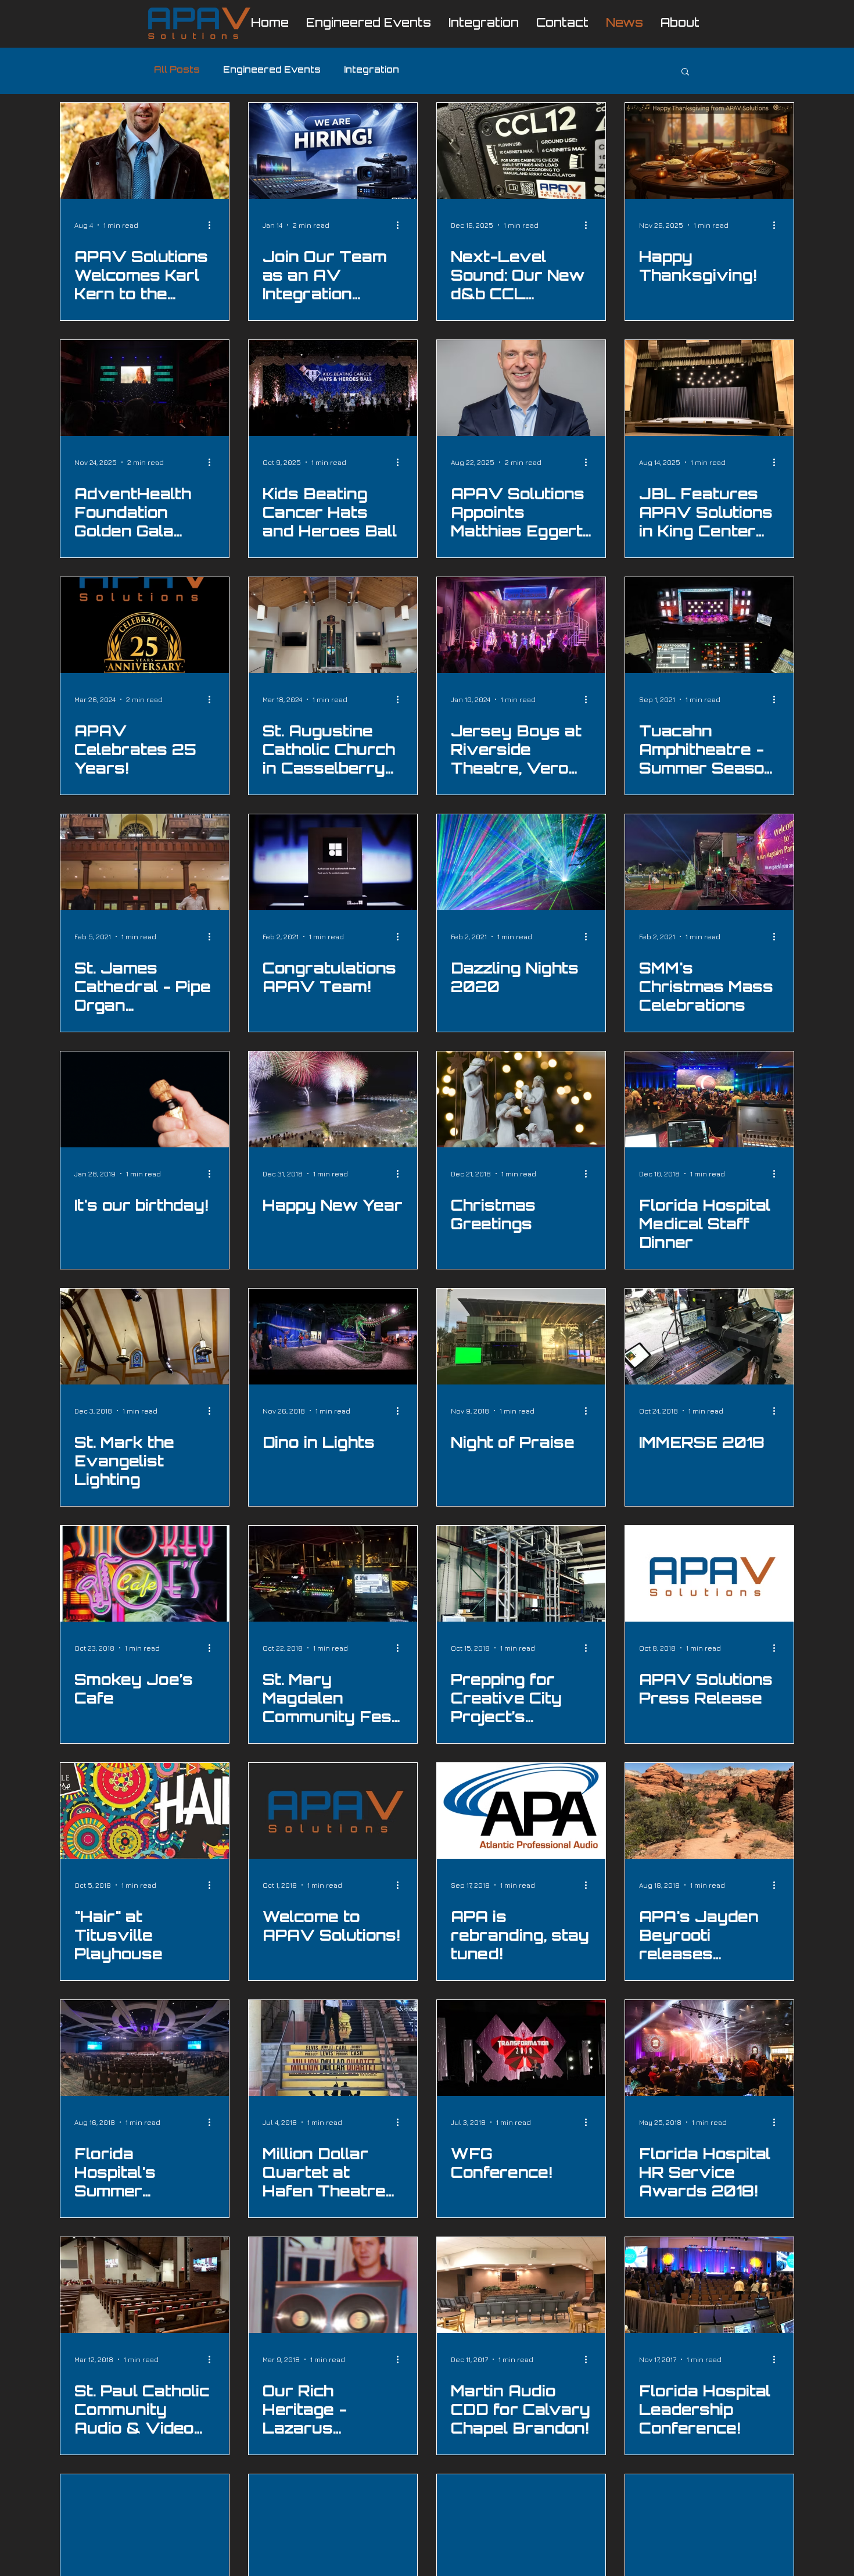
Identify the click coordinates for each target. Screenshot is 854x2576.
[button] (685, 72)
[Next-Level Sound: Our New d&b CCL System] (521, 151)
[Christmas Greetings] (521, 1099)
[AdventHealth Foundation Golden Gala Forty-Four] (145, 388)
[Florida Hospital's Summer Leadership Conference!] (145, 2048)
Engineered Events (272, 71)
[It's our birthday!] (145, 1099)
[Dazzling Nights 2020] (521, 862)
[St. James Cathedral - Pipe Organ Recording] (145, 862)
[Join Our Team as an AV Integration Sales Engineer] (333, 151)
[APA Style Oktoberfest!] (333, 2522)
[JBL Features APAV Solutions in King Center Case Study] (709, 388)
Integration (372, 71)
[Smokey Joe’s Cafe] (145, 1574)
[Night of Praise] (521, 1337)
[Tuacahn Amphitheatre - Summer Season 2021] (709, 625)
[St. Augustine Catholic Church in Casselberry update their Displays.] (333, 625)
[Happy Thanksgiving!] (709, 151)
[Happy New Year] (333, 1099)
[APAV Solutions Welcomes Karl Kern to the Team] (145, 151)
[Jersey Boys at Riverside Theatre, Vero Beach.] (521, 625)
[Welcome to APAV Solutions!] (333, 1811)
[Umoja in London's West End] (709, 2522)
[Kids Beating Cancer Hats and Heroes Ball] (333, 388)
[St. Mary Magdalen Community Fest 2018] (333, 1574)
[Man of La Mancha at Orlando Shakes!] (521, 2522)
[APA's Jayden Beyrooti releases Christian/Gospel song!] (709, 1811)
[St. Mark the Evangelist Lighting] (145, 1337)
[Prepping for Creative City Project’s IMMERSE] (521, 1574)
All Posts (177, 71)
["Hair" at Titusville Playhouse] (145, 1811)
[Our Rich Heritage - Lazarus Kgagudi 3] (333, 2285)
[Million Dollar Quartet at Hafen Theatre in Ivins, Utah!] (333, 2048)
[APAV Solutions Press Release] (709, 1574)
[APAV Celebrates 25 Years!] (145, 625)
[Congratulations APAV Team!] (333, 862)
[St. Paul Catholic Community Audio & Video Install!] (145, 2285)
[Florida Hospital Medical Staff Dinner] (709, 1099)
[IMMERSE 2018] (709, 1337)
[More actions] (213, 225)
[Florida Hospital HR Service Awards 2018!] (709, 2048)
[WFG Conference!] (521, 2048)
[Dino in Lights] (333, 1337)
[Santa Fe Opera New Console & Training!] (145, 2522)
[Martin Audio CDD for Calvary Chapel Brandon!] (521, 2285)
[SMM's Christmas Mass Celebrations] (709, 862)
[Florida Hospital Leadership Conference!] (709, 2285)
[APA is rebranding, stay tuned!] (521, 1811)
